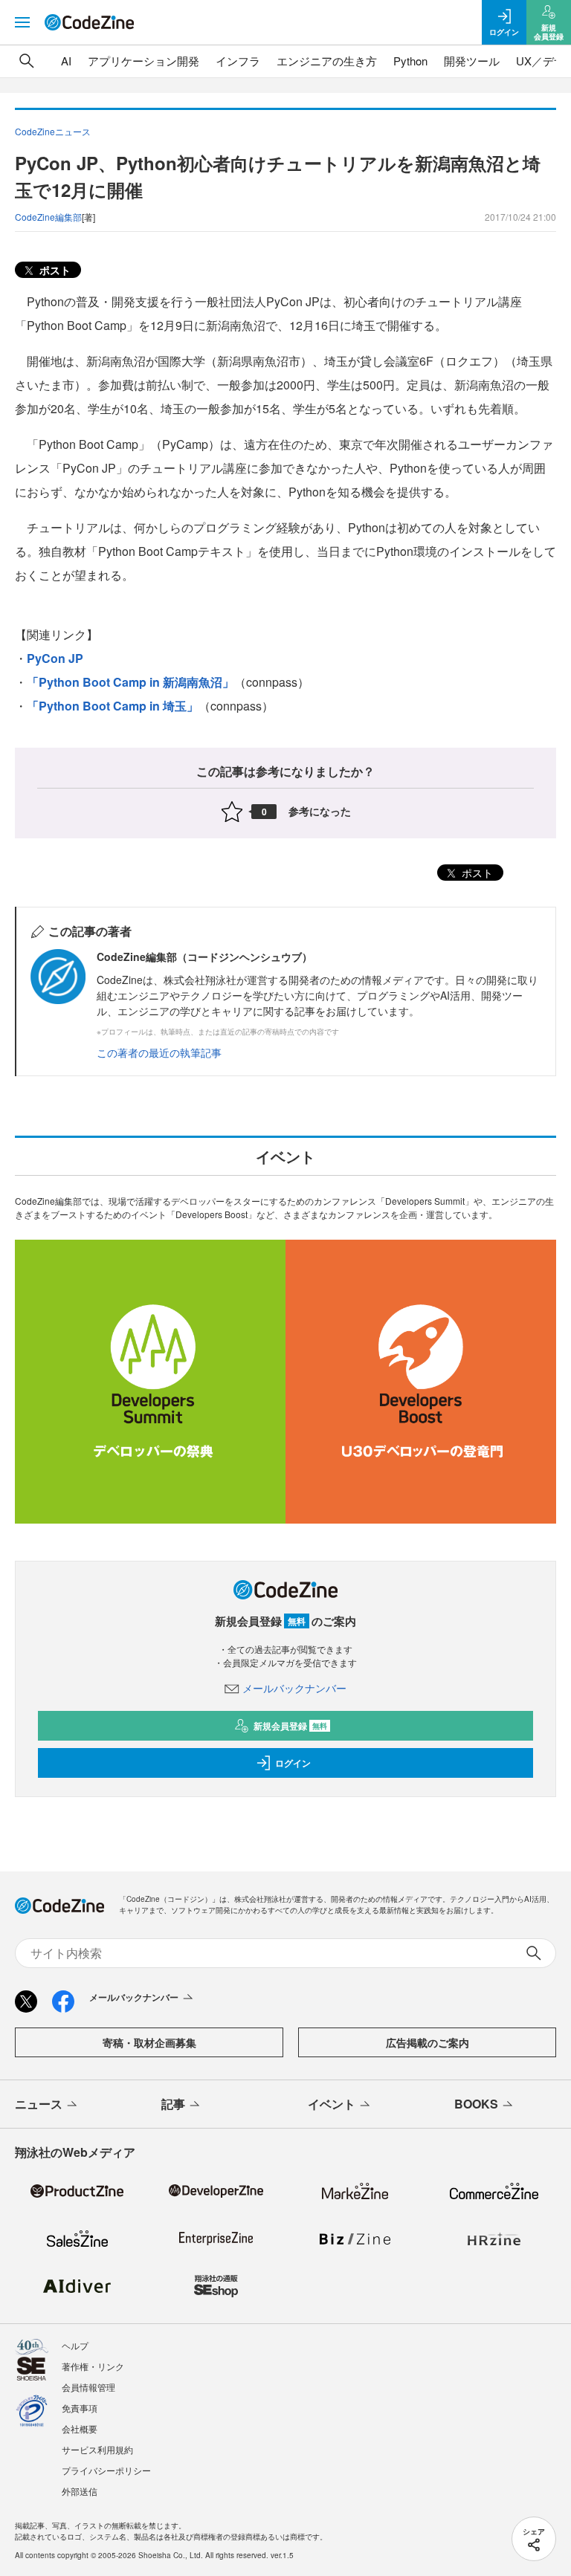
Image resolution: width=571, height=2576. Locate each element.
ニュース (39, 2104)
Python (410, 61)
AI (66, 61)
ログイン (293, 1763)
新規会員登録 (290, 1726)
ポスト (54, 270)
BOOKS (476, 2104)
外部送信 (80, 2491)
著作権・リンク (93, 2366)
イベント (332, 2104)
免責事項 (80, 2408)
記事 (173, 2104)
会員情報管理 (88, 2387)
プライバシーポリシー (106, 2470)
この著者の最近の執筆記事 (159, 1052)
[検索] (27, 61)
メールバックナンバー (294, 1688)
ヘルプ (75, 2345)
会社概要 (80, 2428)
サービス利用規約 (97, 2449)
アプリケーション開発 (143, 61)
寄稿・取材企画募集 (149, 2042)
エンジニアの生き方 (327, 61)
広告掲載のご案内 (428, 2042)
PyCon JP (55, 658)
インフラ (238, 61)
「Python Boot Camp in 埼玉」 (113, 706)
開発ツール (472, 61)
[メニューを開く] (22, 22)
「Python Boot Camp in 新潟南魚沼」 (130, 682)
